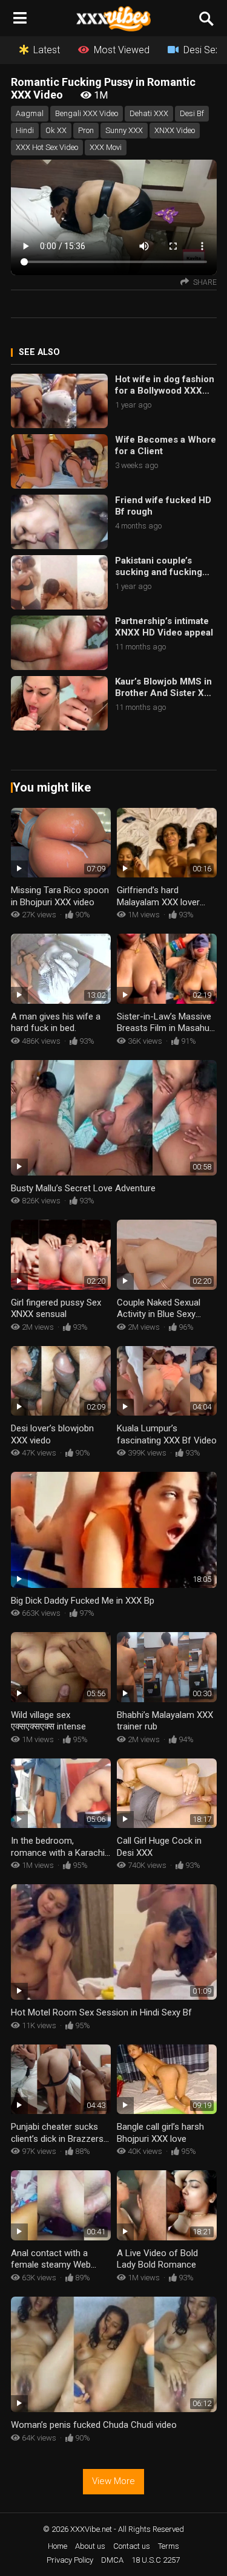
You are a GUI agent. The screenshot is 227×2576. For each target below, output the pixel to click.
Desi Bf (192, 113)
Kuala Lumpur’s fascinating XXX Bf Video (167, 1434)
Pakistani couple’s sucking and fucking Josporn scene (159, 567)
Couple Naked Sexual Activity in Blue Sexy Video (159, 1314)
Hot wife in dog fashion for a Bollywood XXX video (165, 385)
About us (90, 2546)
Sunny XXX (124, 130)
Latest (47, 50)
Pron (86, 130)
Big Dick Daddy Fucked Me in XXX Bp (83, 1601)
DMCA (112, 2560)
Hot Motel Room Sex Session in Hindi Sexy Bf (101, 2012)
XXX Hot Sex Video (47, 147)
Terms (169, 2546)
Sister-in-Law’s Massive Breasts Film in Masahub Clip (166, 1028)
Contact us (132, 2546)
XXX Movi (106, 147)
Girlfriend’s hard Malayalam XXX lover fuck (158, 902)
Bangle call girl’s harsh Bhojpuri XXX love (160, 2133)
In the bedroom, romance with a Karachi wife (58, 1852)
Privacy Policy (70, 2560)
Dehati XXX (149, 113)
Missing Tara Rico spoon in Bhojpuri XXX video (60, 896)
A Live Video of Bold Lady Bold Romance (157, 2259)
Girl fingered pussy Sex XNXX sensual (56, 1309)
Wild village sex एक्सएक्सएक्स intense (48, 1721)
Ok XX (56, 130)
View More (113, 2481)
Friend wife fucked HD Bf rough (163, 506)
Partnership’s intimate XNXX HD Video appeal (164, 627)
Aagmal (30, 113)
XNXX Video (175, 130)
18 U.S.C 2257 (156, 2560)
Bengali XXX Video (87, 113)
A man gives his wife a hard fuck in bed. (56, 1023)
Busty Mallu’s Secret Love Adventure (83, 1188)
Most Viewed (122, 50)
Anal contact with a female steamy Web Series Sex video (51, 2265)
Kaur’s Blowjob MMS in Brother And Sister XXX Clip (166, 688)
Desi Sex (202, 50)
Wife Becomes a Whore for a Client (166, 446)
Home (58, 2546)
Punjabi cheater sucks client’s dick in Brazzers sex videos (57, 2139)
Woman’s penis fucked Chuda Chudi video (94, 2425)
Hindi (25, 130)
